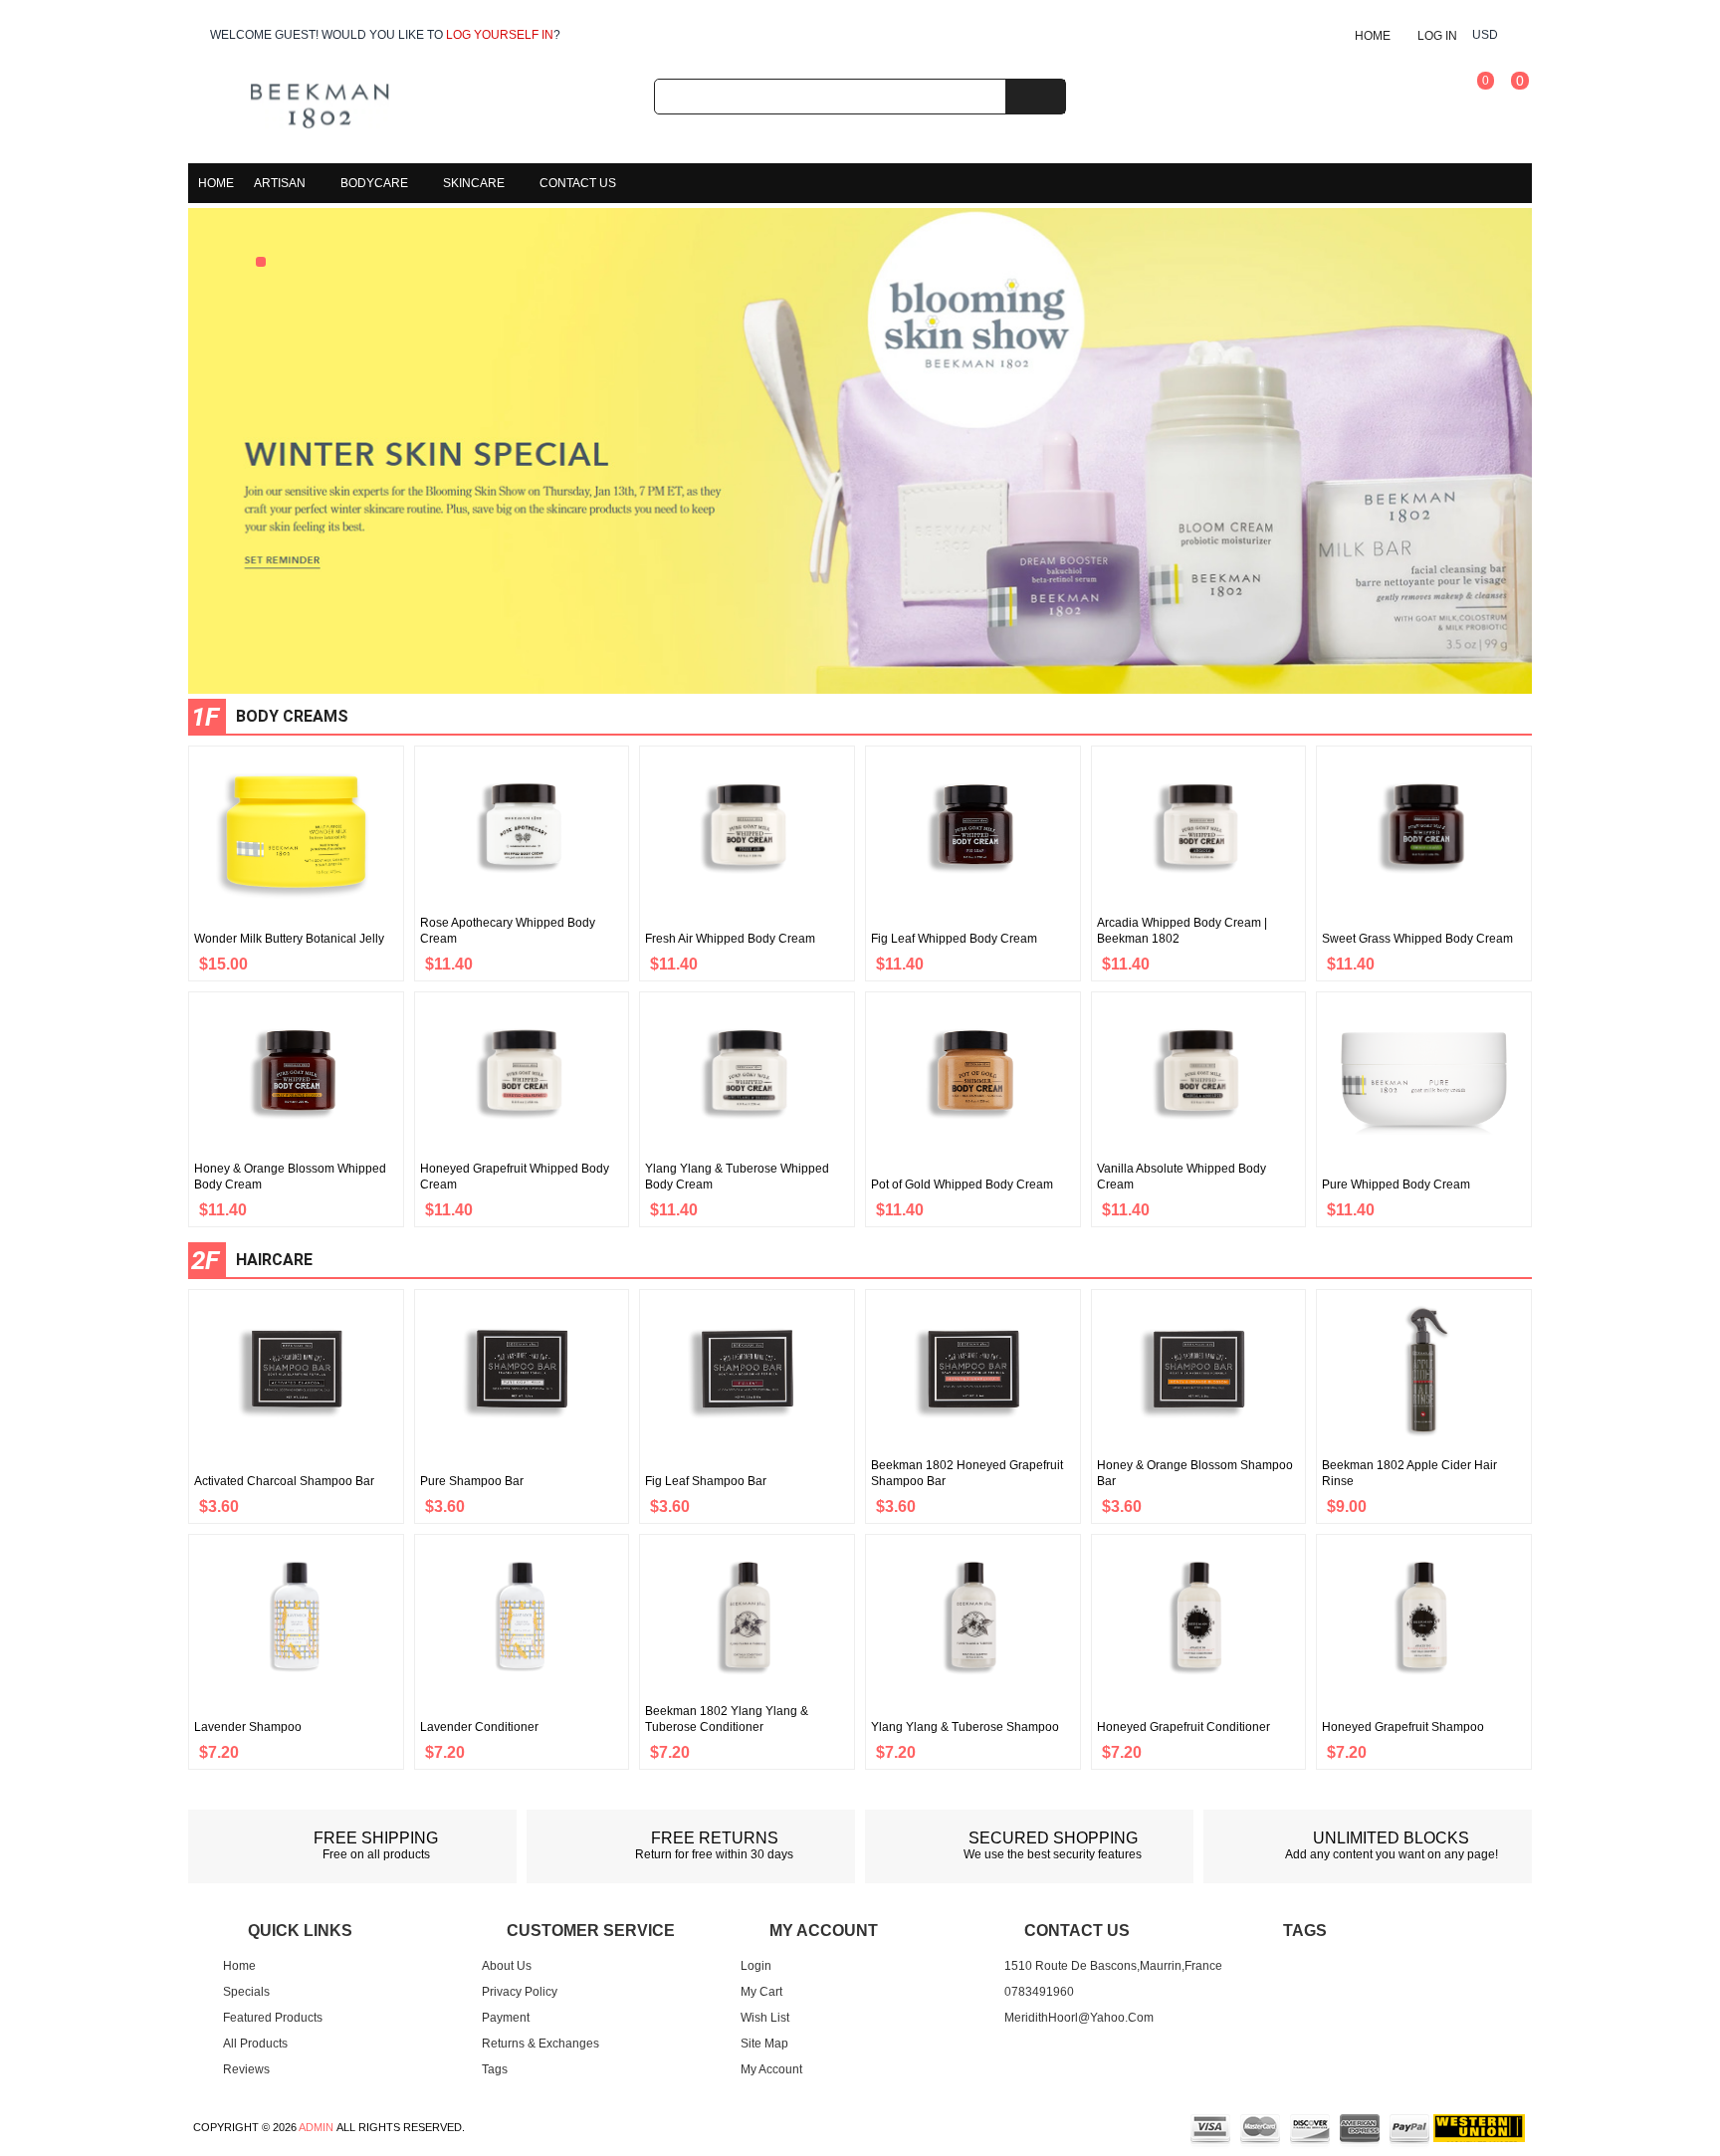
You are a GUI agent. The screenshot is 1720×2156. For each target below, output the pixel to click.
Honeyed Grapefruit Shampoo (1403, 1727)
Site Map (764, 2044)
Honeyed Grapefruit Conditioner (1183, 1727)
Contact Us (578, 183)
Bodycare (374, 183)
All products (255, 2044)
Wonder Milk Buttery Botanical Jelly (289, 939)
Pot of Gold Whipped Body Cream (962, 1185)
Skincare (474, 183)
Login (756, 1966)
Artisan (280, 183)
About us (507, 1966)
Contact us (1077, 1931)
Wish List (765, 2018)
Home (1373, 36)
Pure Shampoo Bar (472, 1481)
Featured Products (273, 2018)
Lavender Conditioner (479, 1727)
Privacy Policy (520, 1992)
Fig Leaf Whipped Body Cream (954, 939)
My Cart (761, 1992)
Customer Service (591, 1931)
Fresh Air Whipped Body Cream (730, 939)
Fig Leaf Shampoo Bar (706, 1481)
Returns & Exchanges (540, 2044)
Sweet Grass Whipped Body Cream (1417, 939)
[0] (1466, 108)
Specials (246, 1992)
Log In (1437, 36)
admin (316, 2127)
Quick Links (300, 1931)
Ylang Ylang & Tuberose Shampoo (965, 1727)
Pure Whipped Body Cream (1396, 1185)
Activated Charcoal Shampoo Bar (284, 1481)
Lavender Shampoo (248, 1727)
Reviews (246, 2069)
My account (822, 1931)
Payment (506, 2018)
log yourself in (500, 35)
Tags (495, 2069)
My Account (771, 2069)
